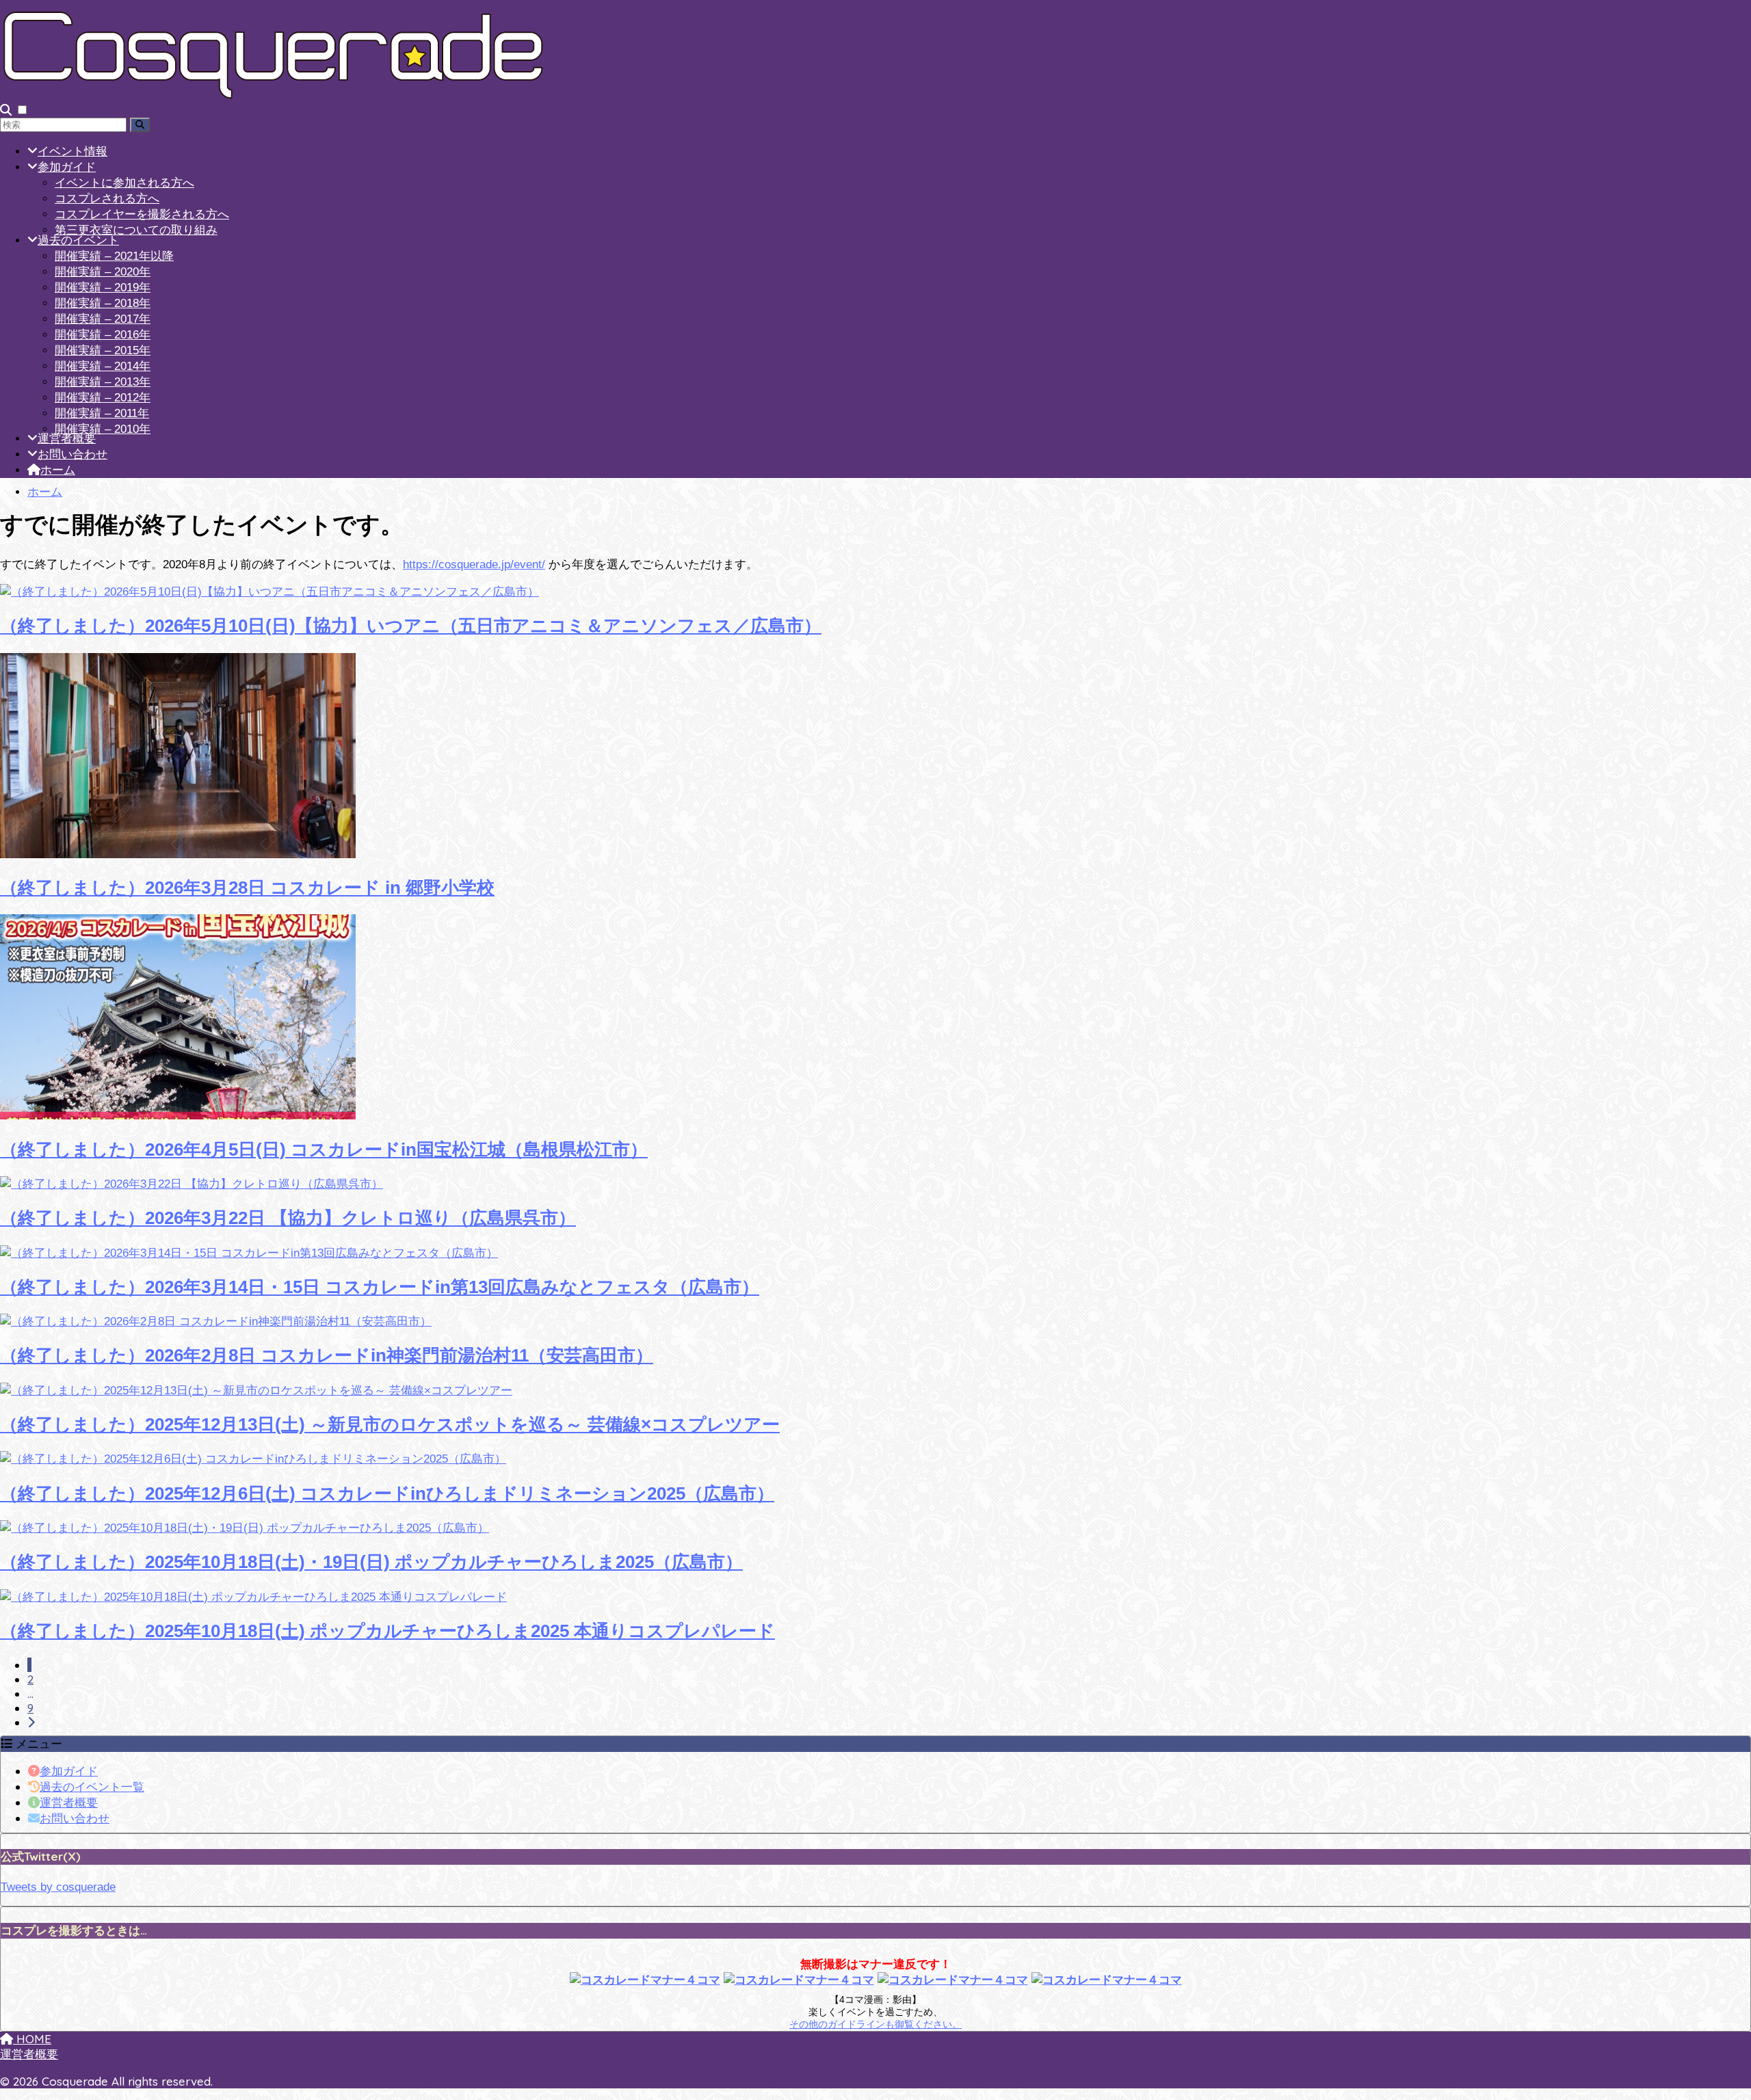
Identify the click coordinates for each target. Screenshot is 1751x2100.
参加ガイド (67, 167)
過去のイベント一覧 (92, 1786)
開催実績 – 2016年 (103, 335)
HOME (32, 2039)
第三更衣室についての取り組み (136, 230)
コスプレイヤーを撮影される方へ (142, 214)
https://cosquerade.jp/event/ (474, 564)
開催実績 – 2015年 (103, 350)
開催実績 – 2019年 (103, 288)
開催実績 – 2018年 (103, 303)
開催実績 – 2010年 (103, 429)
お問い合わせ (73, 454)
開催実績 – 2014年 (103, 366)
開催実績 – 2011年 (102, 413)
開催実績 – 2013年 (103, 382)
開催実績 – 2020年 (103, 272)
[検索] (140, 125)
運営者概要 (67, 439)
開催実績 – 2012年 (103, 398)
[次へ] (31, 1722)
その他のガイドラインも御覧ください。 (875, 2024)
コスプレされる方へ (107, 199)
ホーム (58, 470)
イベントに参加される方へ (124, 183)
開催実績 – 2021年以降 (114, 256)
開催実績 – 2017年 (103, 319)
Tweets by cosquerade (58, 1887)
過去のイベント (78, 240)
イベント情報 (73, 151)
